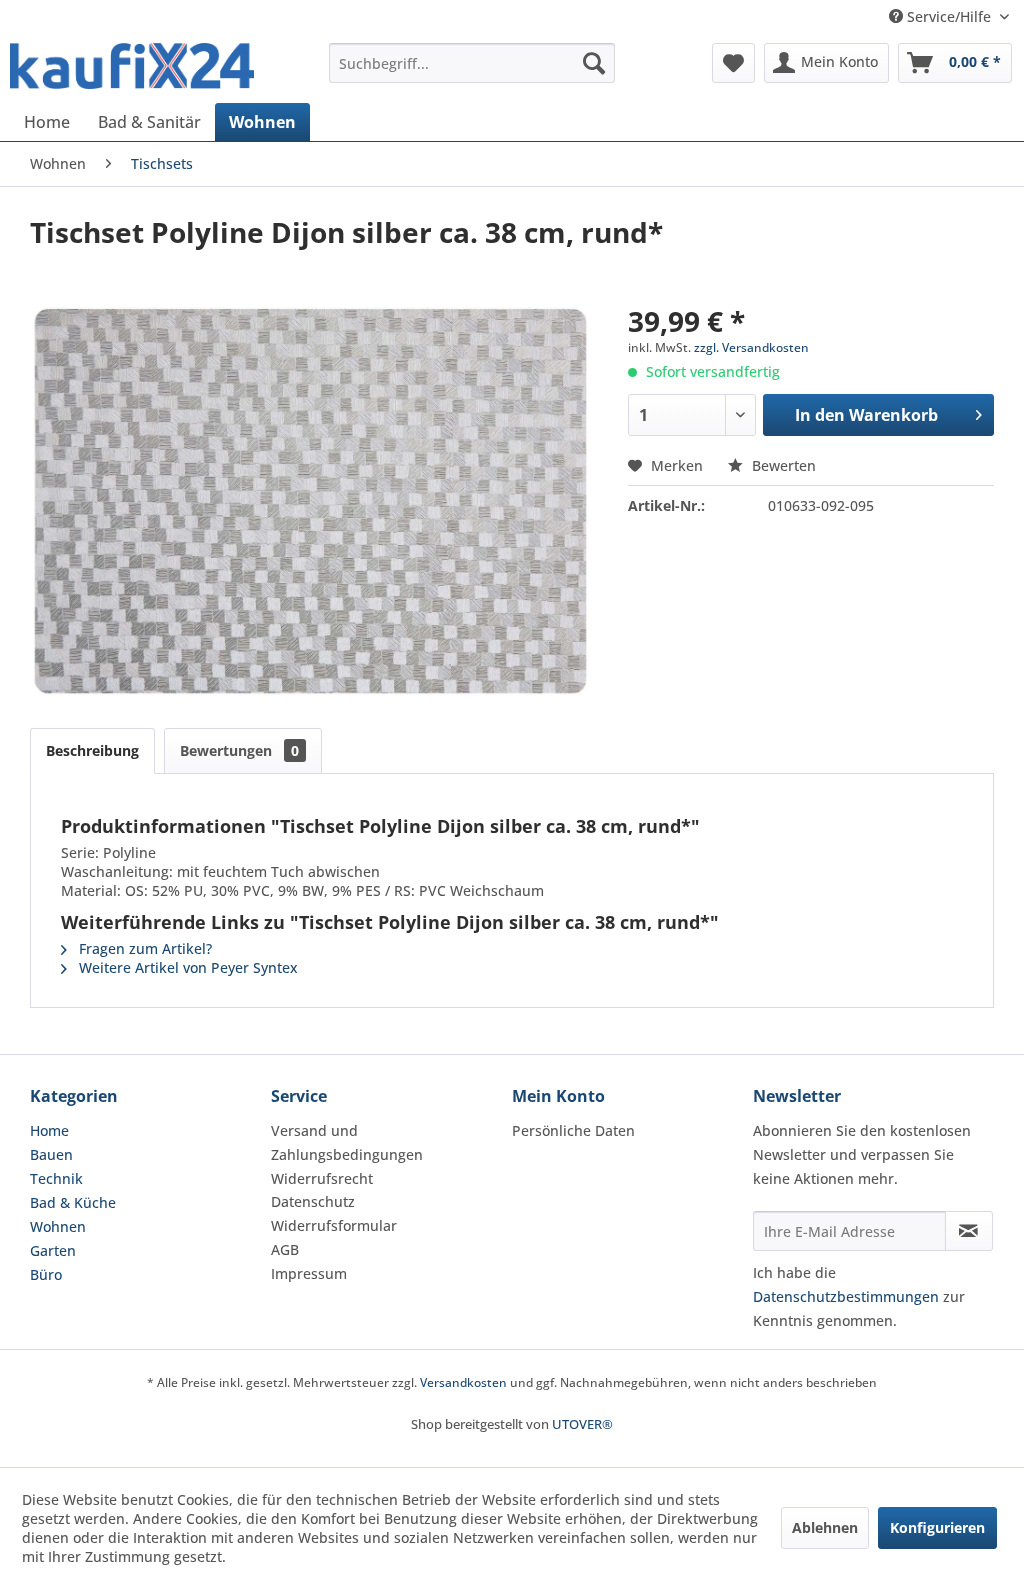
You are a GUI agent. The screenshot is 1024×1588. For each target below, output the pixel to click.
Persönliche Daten (573, 1130)
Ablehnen (825, 1527)
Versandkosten (463, 1382)
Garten (53, 1250)
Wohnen (58, 1226)
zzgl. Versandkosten (751, 347)
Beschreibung (92, 750)
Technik (56, 1178)
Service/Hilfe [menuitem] (949, 16)
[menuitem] (472, 63)
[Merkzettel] (733, 63)
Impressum (309, 1273)
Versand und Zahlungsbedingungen (347, 1142)
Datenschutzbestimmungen (846, 1296)
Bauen (51, 1154)
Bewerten (782, 465)
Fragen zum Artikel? (143, 948)
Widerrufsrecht (322, 1178)
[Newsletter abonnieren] (969, 1231)
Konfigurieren (937, 1527)
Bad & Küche (73, 1202)
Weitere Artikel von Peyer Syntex (186, 967)
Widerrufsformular (334, 1225)
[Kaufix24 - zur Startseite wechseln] (132, 68)
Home (49, 1130)
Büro (46, 1274)
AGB (285, 1249)
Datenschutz (313, 1201)
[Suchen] (594, 63)
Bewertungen (239, 750)
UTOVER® (582, 1424)
